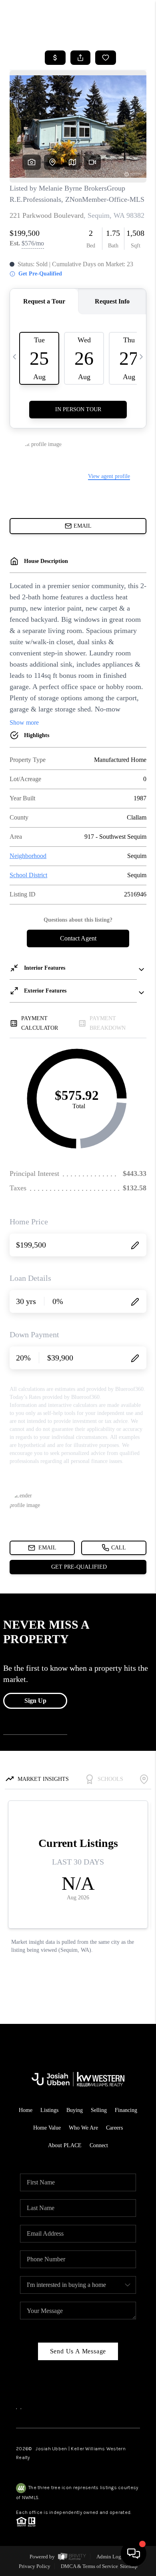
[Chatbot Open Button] (134, 2554)
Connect (99, 2145)
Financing (126, 2110)
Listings (49, 2110)
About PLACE (65, 2145)
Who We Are (83, 2128)
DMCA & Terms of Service (89, 2566)
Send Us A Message (78, 2351)
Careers (114, 2128)
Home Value (47, 2128)
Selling (99, 2110)
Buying (75, 2110)
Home (26, 2110)
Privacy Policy (35, 2566)
